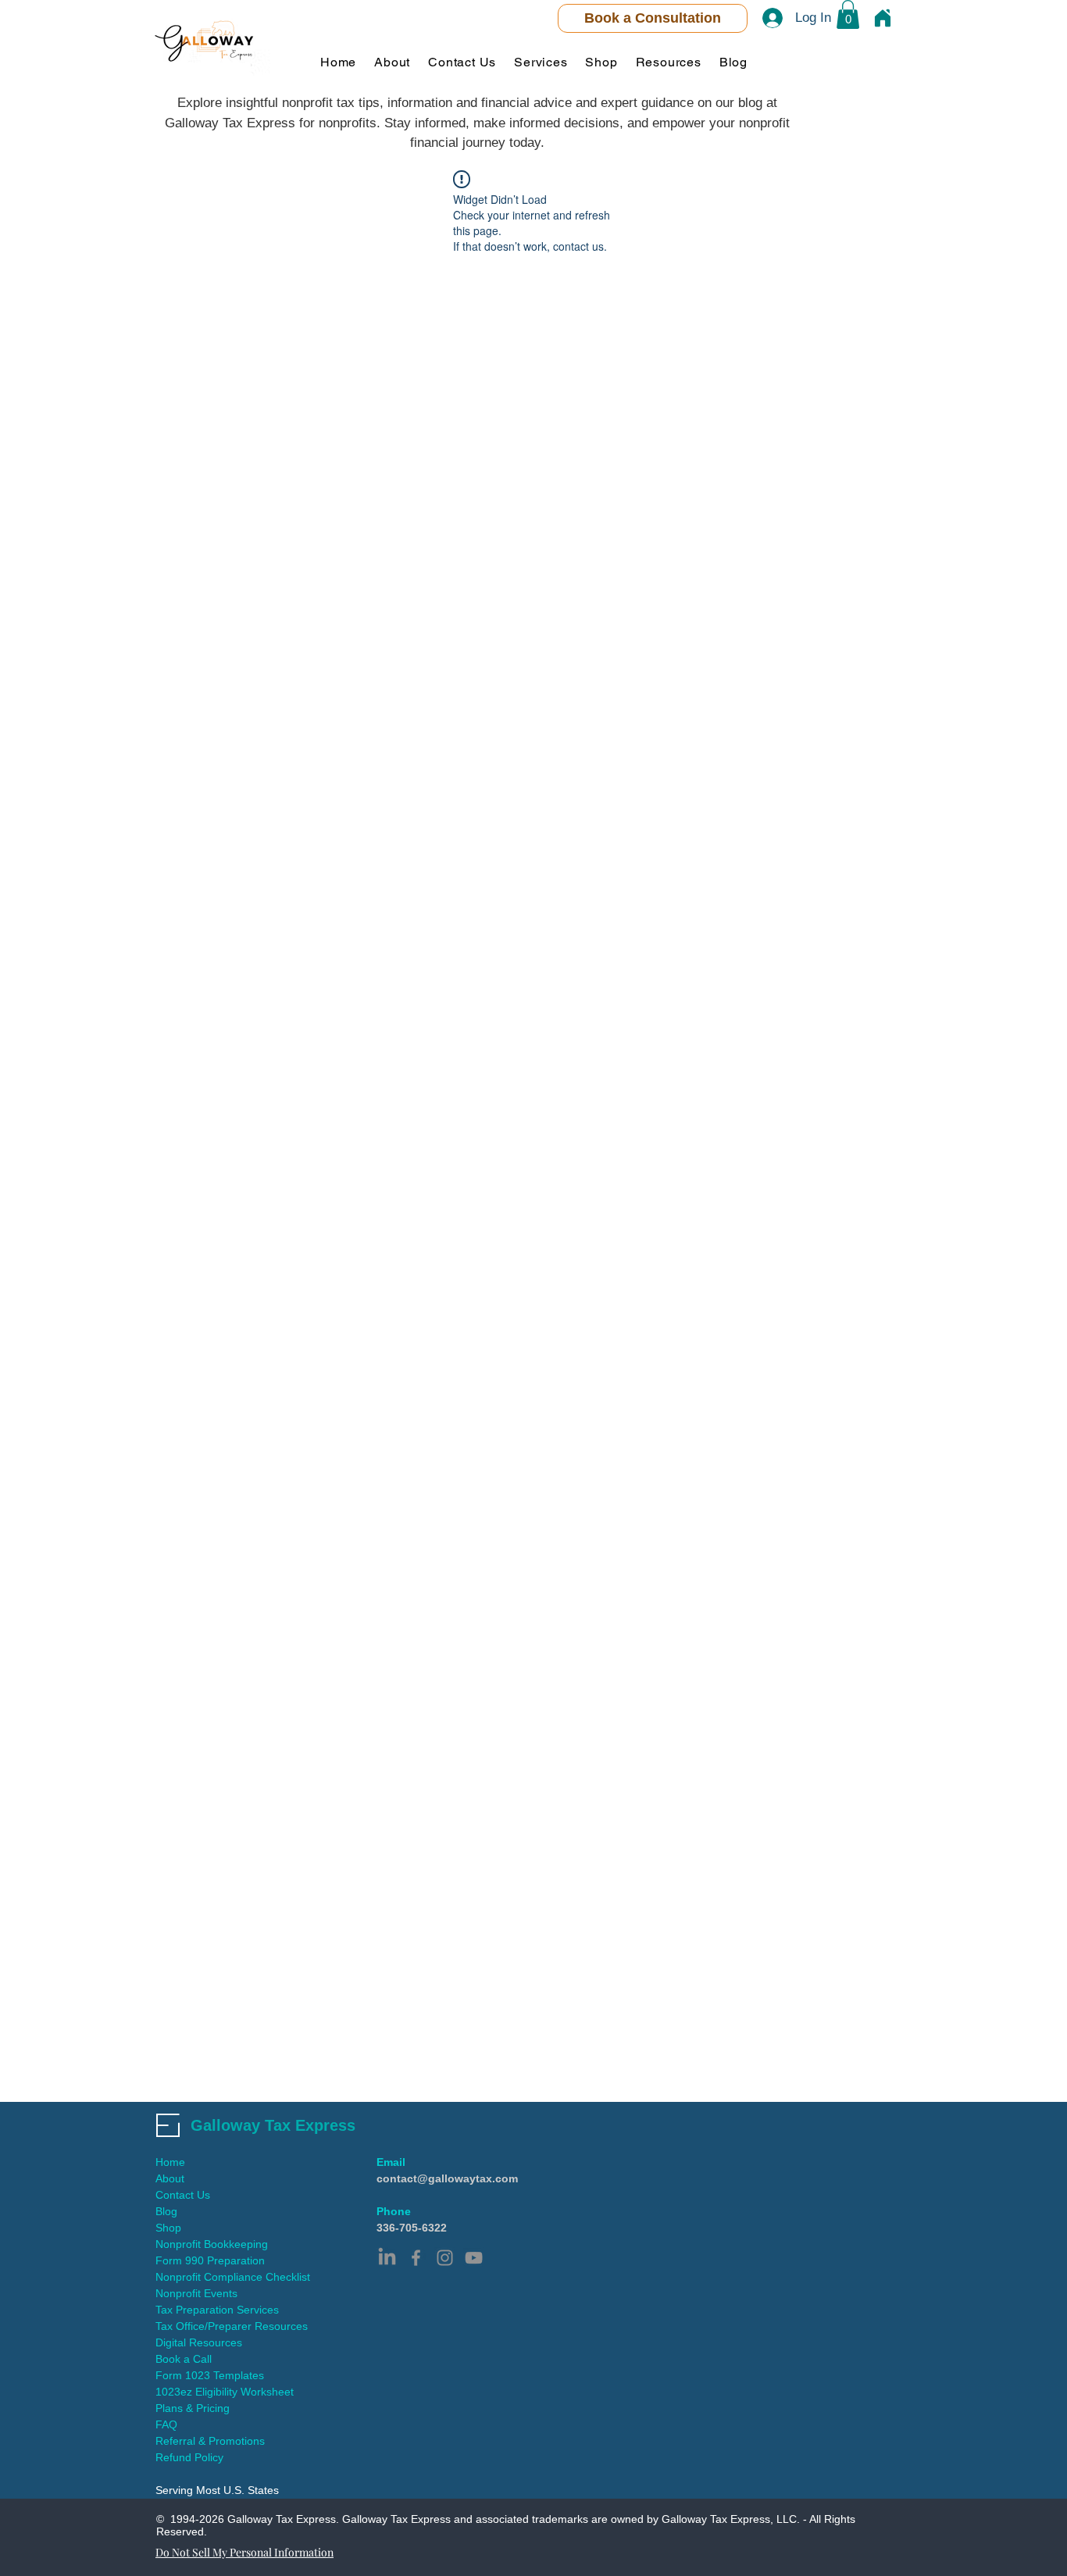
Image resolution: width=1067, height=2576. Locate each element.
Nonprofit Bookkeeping (212, 2244)
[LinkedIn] (387, 2258)
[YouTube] (474, 2258)
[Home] (883, 18)
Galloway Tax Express (273, 2125)
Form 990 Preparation (210, 2260)
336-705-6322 (412, 2228)
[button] (848, 14)
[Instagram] (445, 2258)
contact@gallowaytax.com (447, 2178)
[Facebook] (416, 2258)
